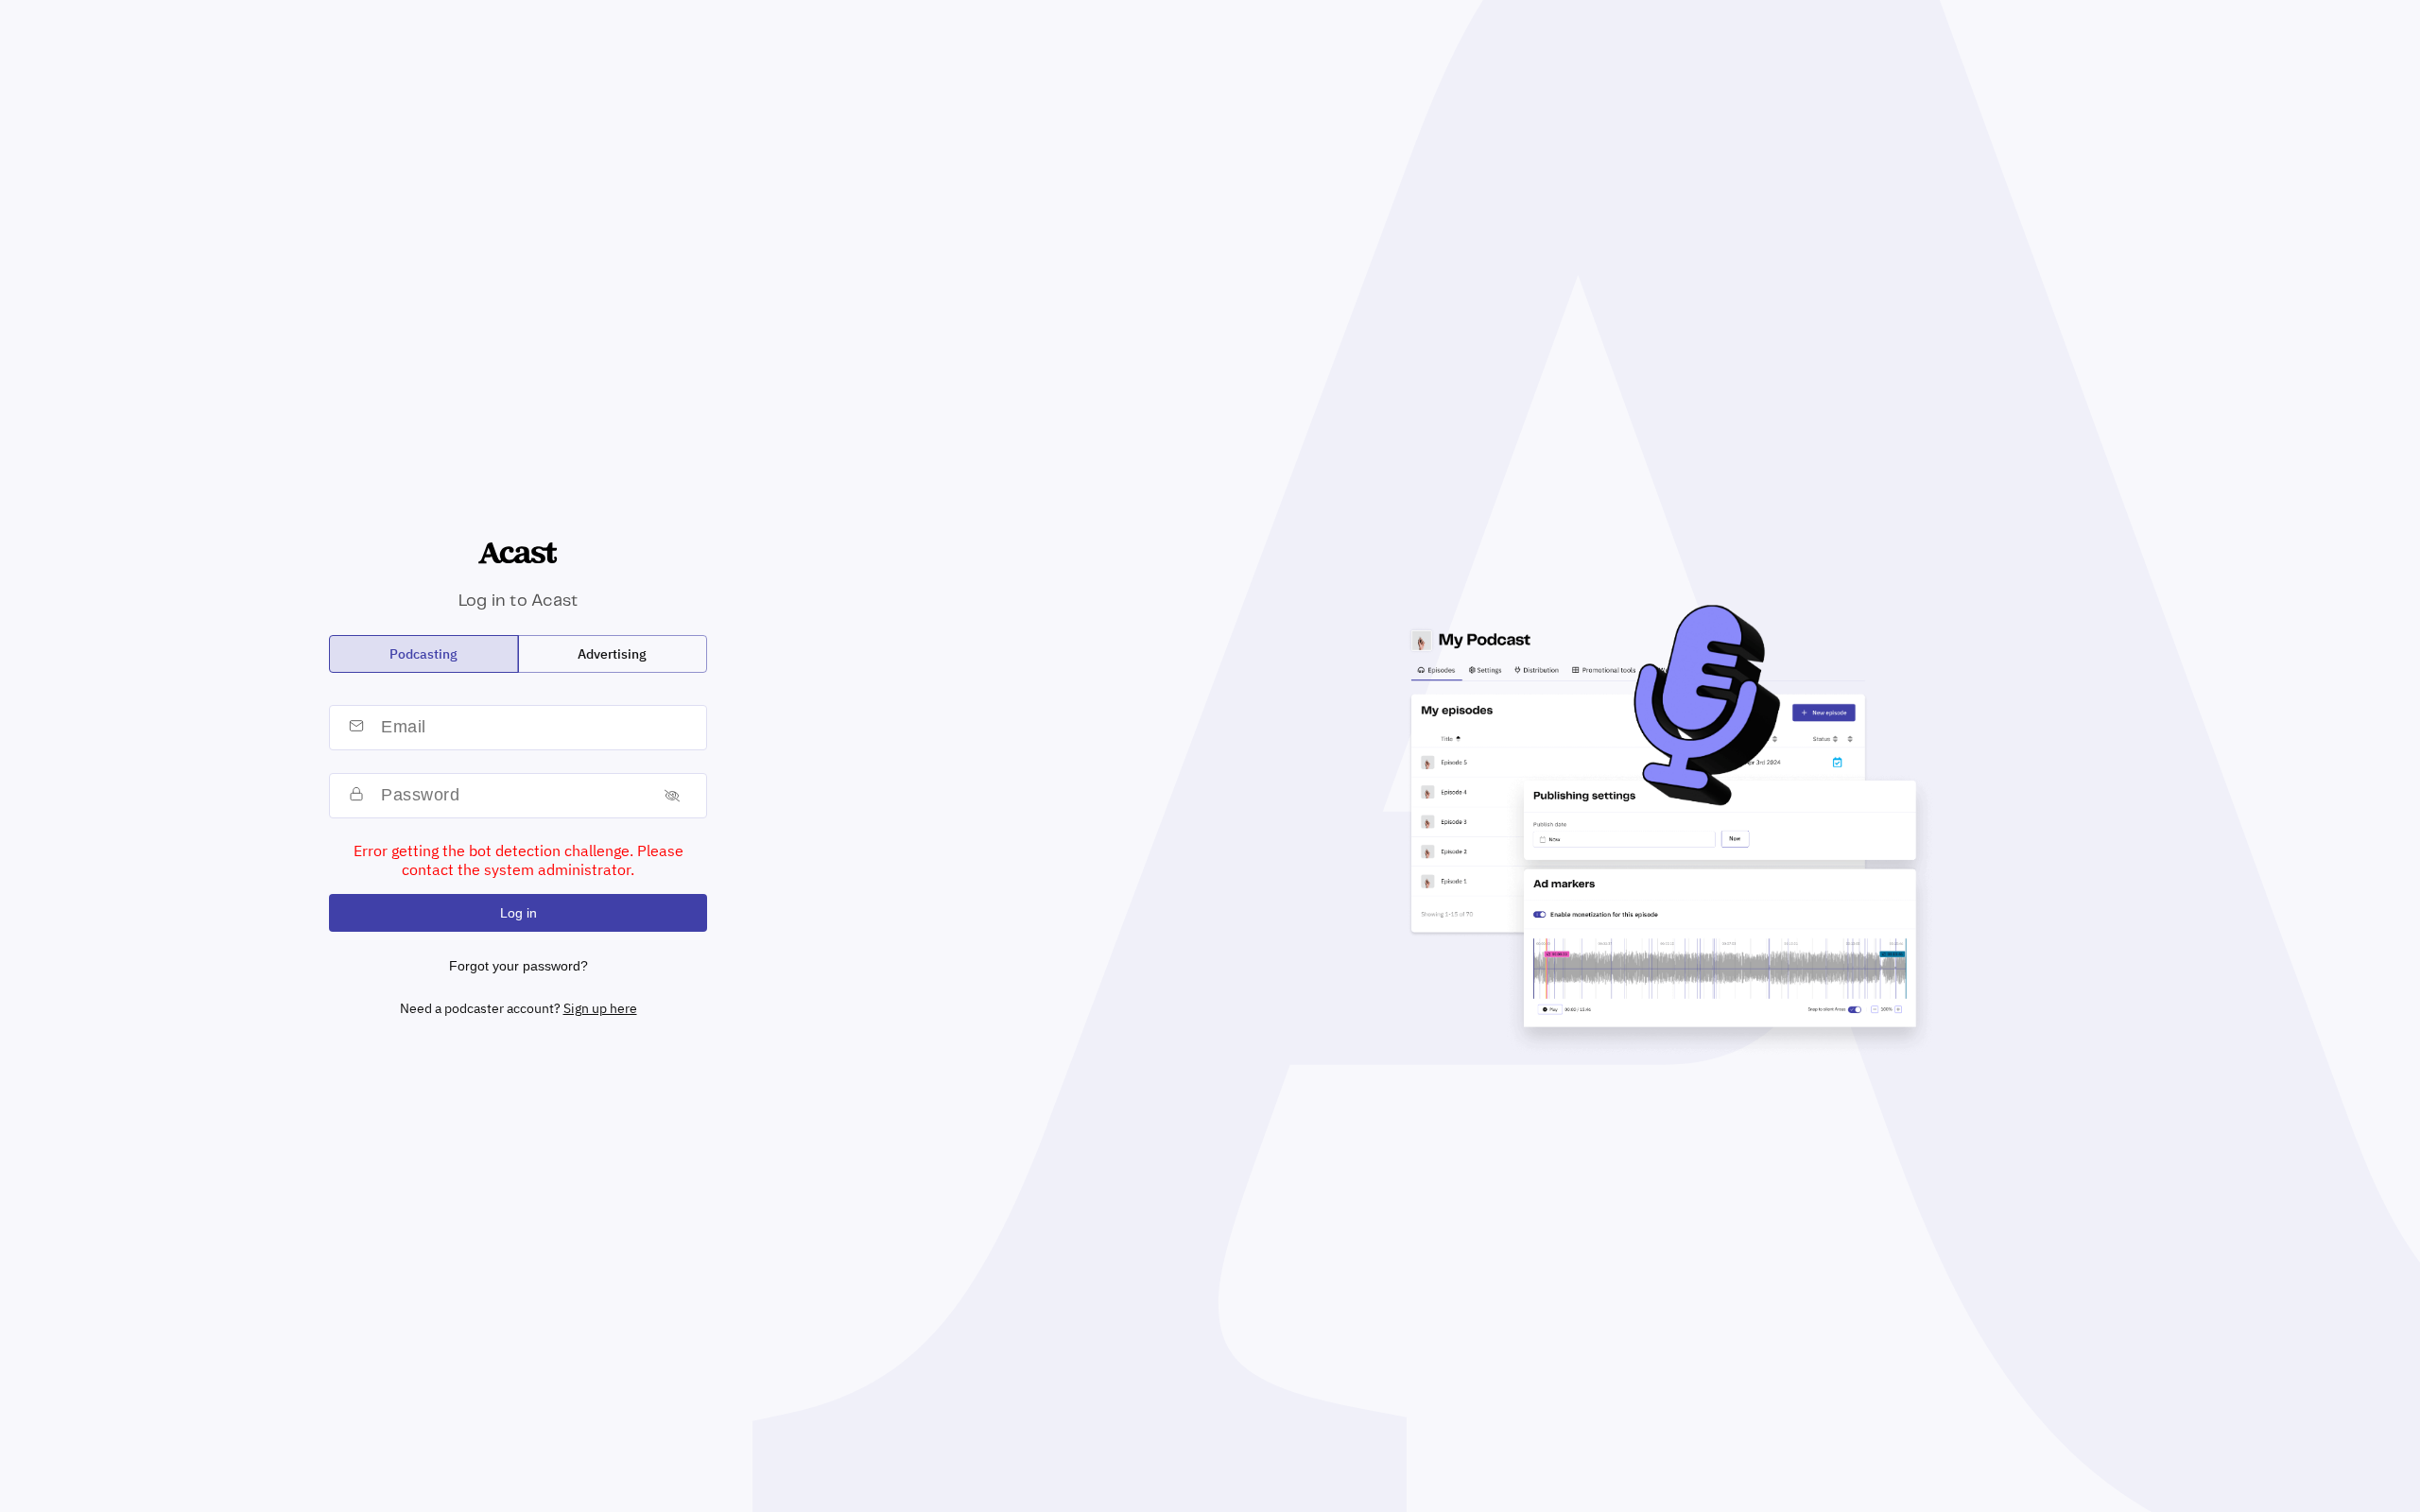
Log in (519, 913)
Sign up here (600, 1008)
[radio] (424, 654)
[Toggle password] (672, 795)
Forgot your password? (519, 966)
